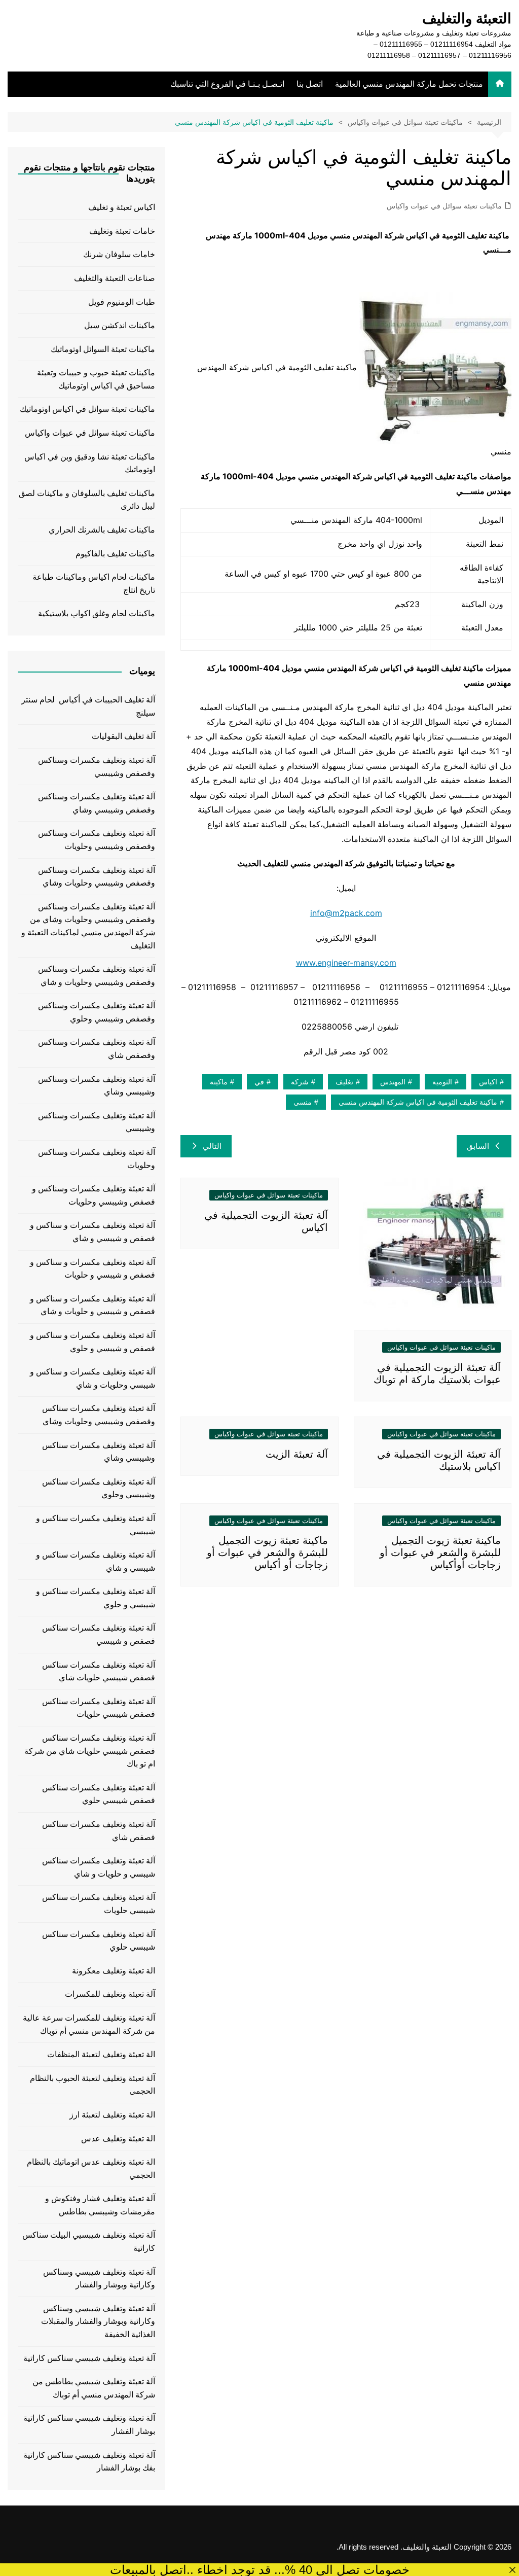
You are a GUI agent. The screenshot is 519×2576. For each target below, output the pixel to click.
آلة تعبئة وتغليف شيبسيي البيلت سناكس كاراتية (89, 2242)
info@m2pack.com (346, 913)
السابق (478, 1146)
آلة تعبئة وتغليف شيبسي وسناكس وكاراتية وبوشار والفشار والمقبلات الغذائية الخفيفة (98, 2321)
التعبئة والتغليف (467, 19)
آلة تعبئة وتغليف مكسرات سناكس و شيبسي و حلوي (96, 1598)
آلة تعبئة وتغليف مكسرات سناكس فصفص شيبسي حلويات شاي (99, 1671)
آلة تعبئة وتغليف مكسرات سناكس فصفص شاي (99, 1831)
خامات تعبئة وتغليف (122, 231)
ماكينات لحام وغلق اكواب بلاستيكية (97, 613)
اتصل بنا (310, 84)
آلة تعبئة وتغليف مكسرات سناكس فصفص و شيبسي (99, 1634)
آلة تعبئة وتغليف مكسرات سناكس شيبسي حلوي (99, 1941)
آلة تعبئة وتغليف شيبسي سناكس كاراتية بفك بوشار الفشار (89, 2462)
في (259, 1082)
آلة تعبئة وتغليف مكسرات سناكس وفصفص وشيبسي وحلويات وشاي (99, 1415)
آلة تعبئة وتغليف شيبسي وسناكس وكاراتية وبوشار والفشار (99, 2279)
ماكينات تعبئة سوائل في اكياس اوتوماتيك (87, 409)
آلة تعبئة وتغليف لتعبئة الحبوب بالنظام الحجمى (92, 2085)
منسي (303, 1102)
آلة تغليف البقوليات (123, 736)
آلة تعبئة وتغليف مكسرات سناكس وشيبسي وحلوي (99, 1488)
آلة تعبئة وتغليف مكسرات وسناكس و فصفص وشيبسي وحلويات (94, 1195)
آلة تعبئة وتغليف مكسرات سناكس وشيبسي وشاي (99, 1452)
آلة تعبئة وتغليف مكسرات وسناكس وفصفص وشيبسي (97, 767)
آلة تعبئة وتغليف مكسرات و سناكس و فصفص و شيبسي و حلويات (92, 1269)
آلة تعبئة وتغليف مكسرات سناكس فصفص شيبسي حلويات (99, 1708)
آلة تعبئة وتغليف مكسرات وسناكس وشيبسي (97, 1122)
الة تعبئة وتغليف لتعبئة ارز (112, 2115)
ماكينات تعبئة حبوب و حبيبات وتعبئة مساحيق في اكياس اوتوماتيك (96, 379)
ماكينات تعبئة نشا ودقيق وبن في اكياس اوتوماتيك (90, 463)
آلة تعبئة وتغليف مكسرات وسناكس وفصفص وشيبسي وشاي (97, 803)
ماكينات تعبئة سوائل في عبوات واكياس (444, 206)
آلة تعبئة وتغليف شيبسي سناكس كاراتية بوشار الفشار (89, 2425)
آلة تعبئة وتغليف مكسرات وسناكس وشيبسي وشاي (97, 1086)
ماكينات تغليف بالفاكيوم (115, 554)
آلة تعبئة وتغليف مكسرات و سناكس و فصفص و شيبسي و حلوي (92, 1342)
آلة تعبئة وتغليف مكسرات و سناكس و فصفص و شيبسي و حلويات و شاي (92, 1305)
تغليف (344, 1082)
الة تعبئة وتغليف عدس (118, 2139)
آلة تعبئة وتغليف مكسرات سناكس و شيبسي (96, 1525)
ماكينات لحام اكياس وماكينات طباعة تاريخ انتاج (94, 584)
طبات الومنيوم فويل (122, 302)
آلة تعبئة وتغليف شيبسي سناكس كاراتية (89, 2358)
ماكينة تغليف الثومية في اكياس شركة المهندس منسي (418, 1102)
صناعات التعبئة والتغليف (115, 278)
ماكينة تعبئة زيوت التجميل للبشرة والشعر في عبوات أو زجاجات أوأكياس (440, 1552)
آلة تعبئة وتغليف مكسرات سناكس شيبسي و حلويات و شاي (99, 1867)
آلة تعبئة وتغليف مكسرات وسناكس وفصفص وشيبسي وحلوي (97, 1012)
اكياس (488, 1082)
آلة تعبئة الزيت (297, 1454)
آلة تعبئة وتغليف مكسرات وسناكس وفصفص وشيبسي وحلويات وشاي (97, 877)
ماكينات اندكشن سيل (120, 325)
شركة (300, 1082)
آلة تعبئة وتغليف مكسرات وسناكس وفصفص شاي (97, 1049)
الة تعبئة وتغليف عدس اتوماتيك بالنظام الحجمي (91, 2168)
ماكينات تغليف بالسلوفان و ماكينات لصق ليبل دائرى (87, 500)
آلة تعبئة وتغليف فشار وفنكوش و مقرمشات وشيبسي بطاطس (100, 2205)
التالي (212, 1146)
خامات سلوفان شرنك (119, 254)
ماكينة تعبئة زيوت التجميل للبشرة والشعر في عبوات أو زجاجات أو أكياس (267, 1552)
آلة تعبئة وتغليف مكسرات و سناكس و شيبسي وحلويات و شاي (92, 1378)
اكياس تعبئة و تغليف (122, 207)
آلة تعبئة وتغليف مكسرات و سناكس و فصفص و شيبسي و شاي (92, 1232)
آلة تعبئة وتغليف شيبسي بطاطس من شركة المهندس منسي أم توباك (94, 2388)
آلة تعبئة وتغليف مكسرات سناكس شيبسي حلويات (99, 1904)
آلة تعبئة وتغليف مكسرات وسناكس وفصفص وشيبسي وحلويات (97, 840)
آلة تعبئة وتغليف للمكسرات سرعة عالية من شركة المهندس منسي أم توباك (89, 2024)
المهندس (393, 1082)
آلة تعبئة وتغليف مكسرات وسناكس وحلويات (97, 1159)
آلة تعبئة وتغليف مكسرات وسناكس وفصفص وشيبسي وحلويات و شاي (97, 976)
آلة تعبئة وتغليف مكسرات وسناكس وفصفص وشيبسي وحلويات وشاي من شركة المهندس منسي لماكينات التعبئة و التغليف (88, 926)
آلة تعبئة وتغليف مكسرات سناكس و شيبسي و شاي (96, 1561)
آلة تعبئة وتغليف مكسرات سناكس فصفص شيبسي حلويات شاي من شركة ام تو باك (90, 1751)
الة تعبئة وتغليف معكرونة (114, 1971)
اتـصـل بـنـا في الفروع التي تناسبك (227, 84)
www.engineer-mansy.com (346, 963)
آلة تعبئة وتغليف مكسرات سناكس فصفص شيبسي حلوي (99, 1794)
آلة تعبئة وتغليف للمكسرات (110, 1994)
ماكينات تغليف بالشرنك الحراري (102, 530)
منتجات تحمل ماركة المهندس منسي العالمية (409, 84)
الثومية (442, 1082)
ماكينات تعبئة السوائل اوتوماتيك (103, 349)
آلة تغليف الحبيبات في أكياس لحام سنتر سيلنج (88, 706)
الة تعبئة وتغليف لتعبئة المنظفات (101, 2054)
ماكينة (219, 1082)
